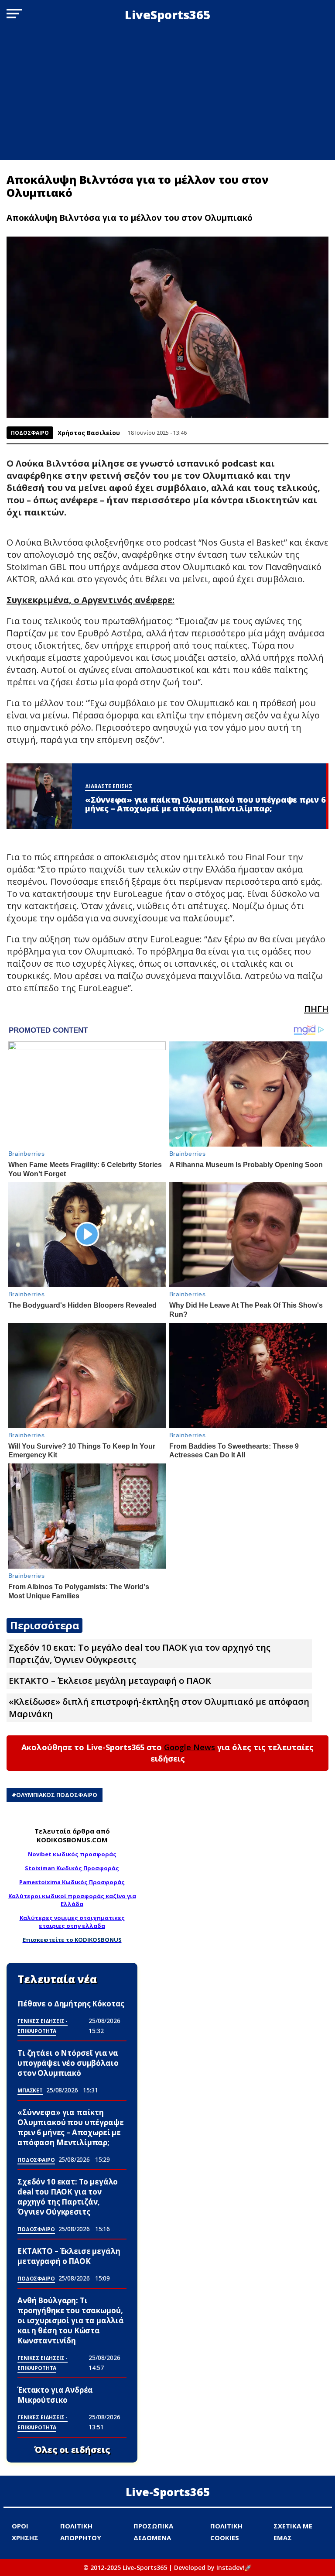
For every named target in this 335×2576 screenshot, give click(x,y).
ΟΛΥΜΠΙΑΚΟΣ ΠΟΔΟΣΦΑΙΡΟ (57, 1795)
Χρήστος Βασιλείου (89, 433)
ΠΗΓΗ (316, 1009)
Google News (190, 1747)
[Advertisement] (167, 95)
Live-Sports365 (168, 2492)
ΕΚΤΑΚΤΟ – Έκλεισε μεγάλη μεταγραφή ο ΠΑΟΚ (110, 1681)
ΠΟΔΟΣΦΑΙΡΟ (30, 433)
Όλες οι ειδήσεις (72, 2450)
